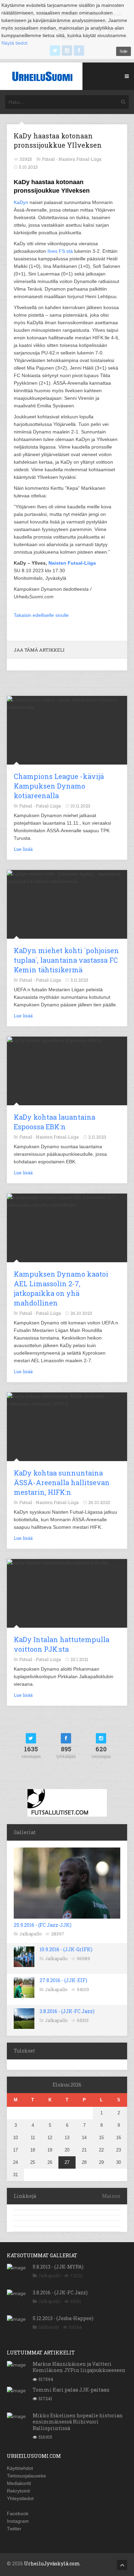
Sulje (124, 51)
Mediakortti (19, 2483)
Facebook (18, 2513)
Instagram (18, 2521)
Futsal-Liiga (48, 806)
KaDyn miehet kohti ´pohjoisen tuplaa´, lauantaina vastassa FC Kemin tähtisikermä (66, 960)
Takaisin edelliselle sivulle (41, 615)
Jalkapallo (31, 1934)
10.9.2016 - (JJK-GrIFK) (66, 1949)
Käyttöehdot (20, 2468)
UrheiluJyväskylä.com (52, 2563)
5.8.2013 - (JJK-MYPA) (58, 2267)
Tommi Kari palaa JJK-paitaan (71, 2390)
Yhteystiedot (20, 2498)
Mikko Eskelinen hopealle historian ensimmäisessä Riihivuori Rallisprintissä (78, 2422)
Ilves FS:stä (60, 251)
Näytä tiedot (14, 43)
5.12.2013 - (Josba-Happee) (63, 2318)
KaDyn (21, 202)
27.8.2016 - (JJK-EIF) (63, 1980)
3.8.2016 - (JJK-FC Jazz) (67, 2011)
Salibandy (49, 2327)
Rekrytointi (18, 2491)
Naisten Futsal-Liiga (80, 159)
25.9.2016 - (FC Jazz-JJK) (43, 1925)
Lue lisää (23, 849)
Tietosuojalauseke (26, 2476)
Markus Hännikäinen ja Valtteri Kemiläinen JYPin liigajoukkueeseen (79, 2367)
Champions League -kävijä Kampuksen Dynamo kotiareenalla (59, 786)
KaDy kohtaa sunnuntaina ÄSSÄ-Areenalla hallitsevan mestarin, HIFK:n (62, 1482)
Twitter (14, 2529)
